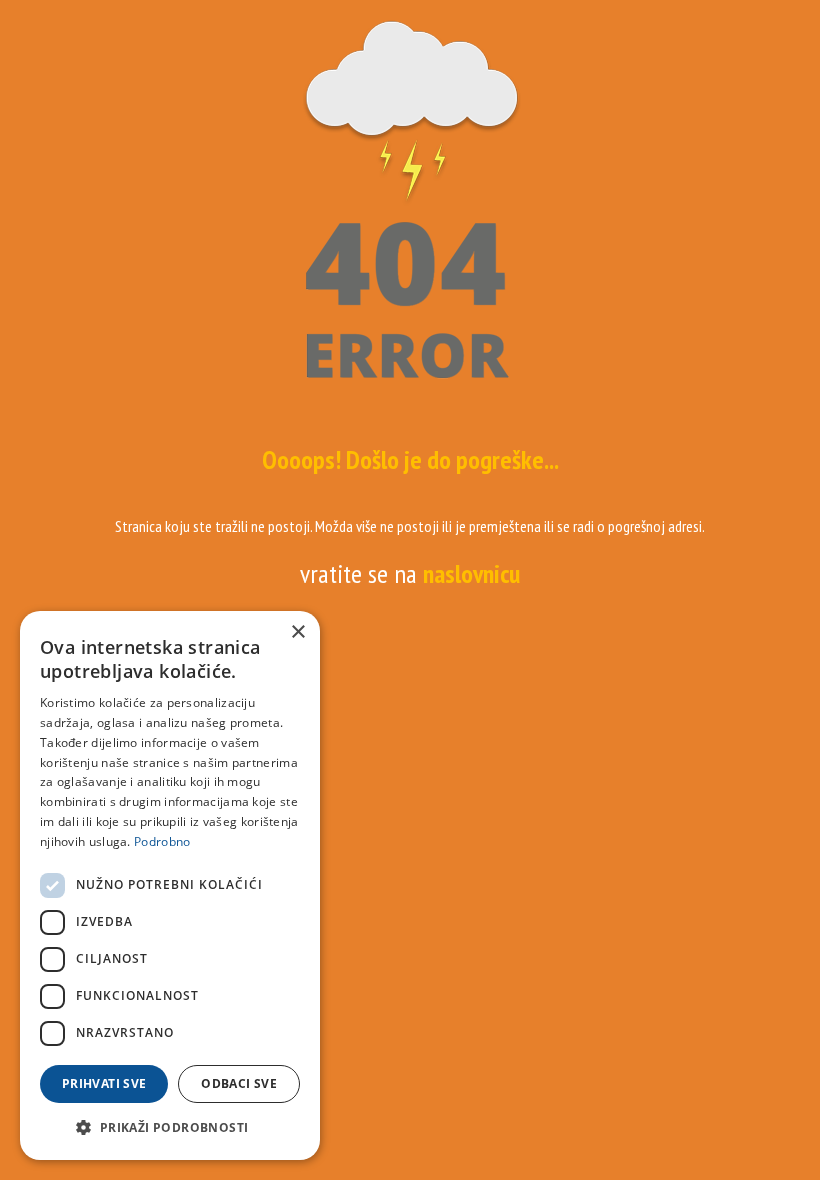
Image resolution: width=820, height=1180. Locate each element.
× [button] (297, 632)
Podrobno (162, 841)
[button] (170, 1128)
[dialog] (170, 885)
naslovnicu (471, 573)
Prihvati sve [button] (104, 1083)
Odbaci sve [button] (239, 1083)
